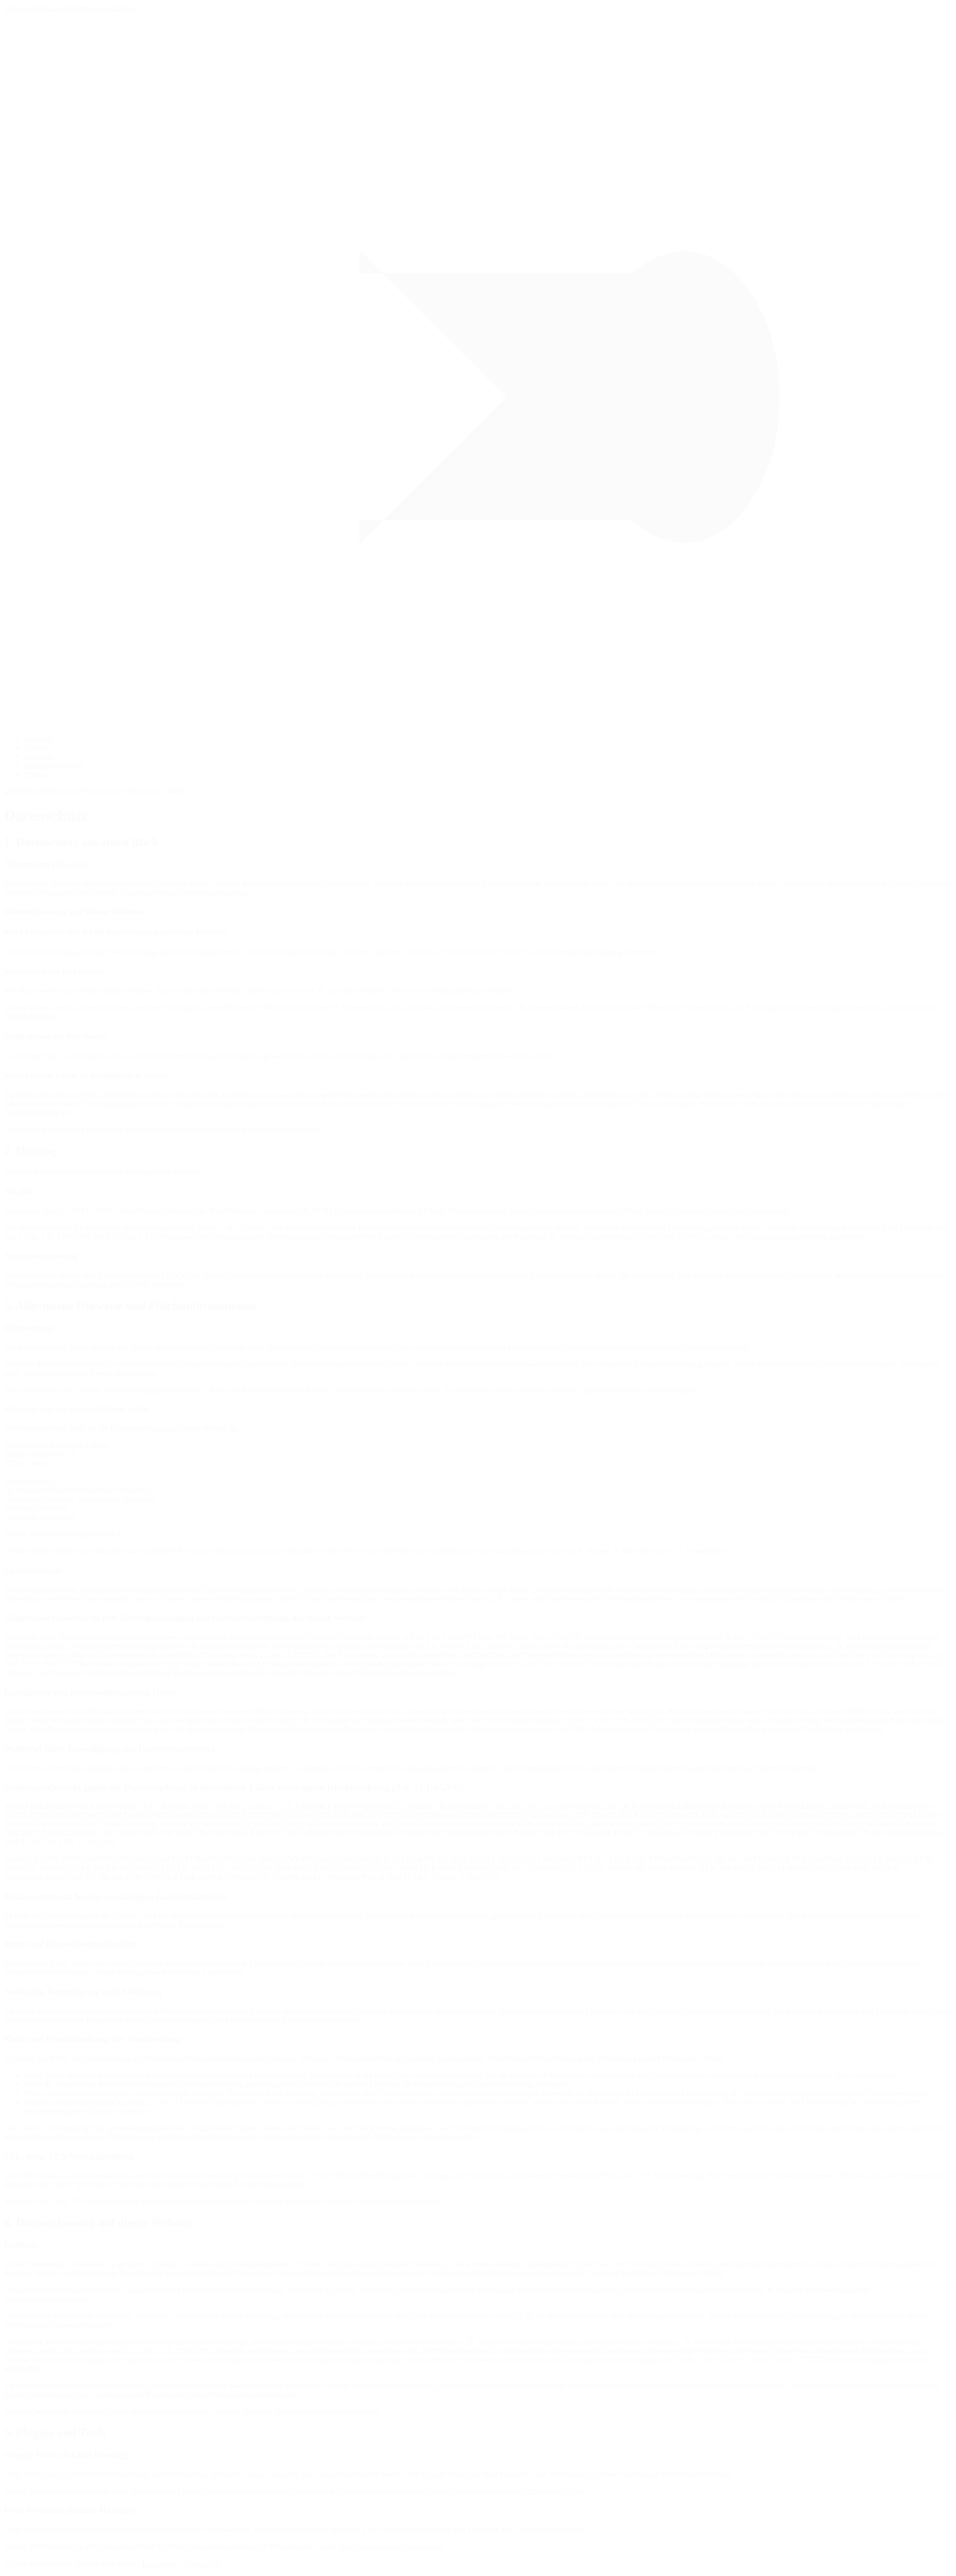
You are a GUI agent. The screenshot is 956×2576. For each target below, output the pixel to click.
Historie (36, 747)
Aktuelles (39, 756)
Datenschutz (203, 2563)
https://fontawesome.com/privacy (391, 2546)
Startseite (38, 738)
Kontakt (37, 774)
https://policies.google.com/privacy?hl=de (518, 2491)
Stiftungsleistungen (54, 765)
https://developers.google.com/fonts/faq (244, 2491)
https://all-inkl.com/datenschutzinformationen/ (717, 1211)
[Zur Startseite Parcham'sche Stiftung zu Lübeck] (70, 8)
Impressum (159, 2563)
